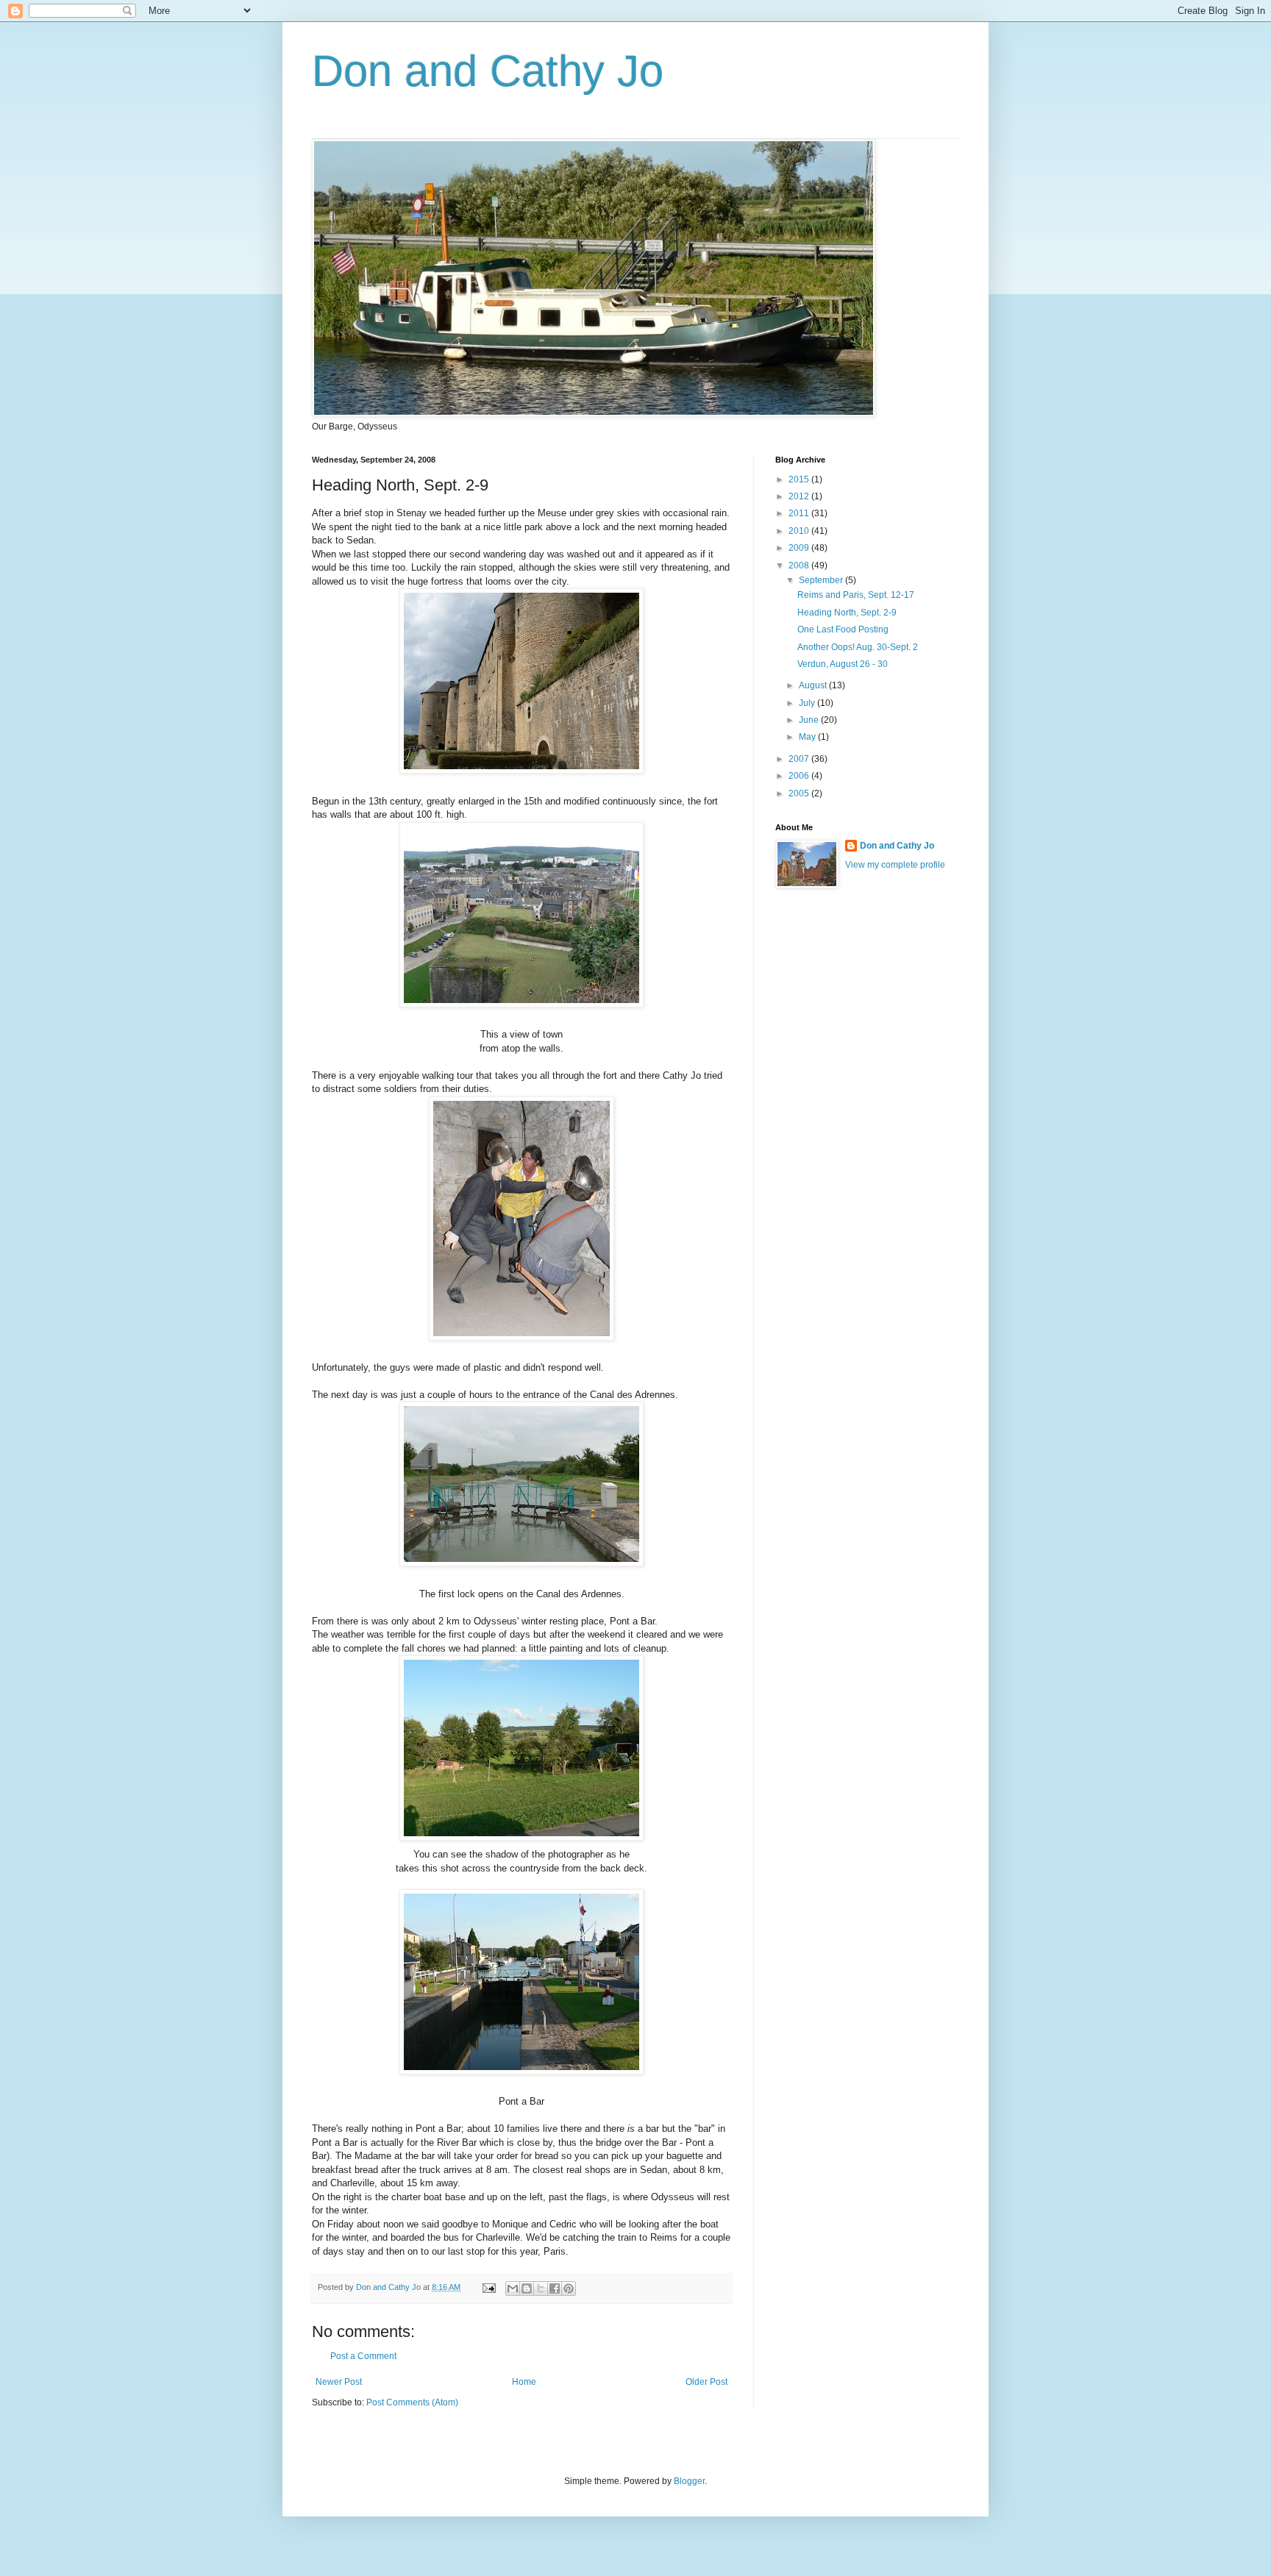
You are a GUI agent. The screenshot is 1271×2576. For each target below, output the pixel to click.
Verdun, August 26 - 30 (843, 664)
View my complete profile (895, 865)
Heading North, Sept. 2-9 (847, 613)
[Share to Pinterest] (569, 2288)
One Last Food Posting (843, 629)
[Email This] (513, 2288)
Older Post (706, 2382)
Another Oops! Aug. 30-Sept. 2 (858, 647)
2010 (800, 531)
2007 (800, 759)
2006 (800, 776)
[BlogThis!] (527, 2288)
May (808, 737)
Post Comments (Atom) (412, 2402)
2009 (800, 548)
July (808, 703)
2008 (800, 565)
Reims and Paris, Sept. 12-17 (856, 595)
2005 (800, 793)
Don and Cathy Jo (488, 71)
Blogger (689, 2481)
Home (524, 2382)
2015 (800, 479)
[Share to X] (541, 2288)
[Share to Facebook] (555, 2288)
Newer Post (339, 2382)
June (810, 720)
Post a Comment (363, 2356)
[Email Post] (488, 2287)
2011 (800, 513)
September (822, 580)
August (814, 685)
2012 (800, 496)
